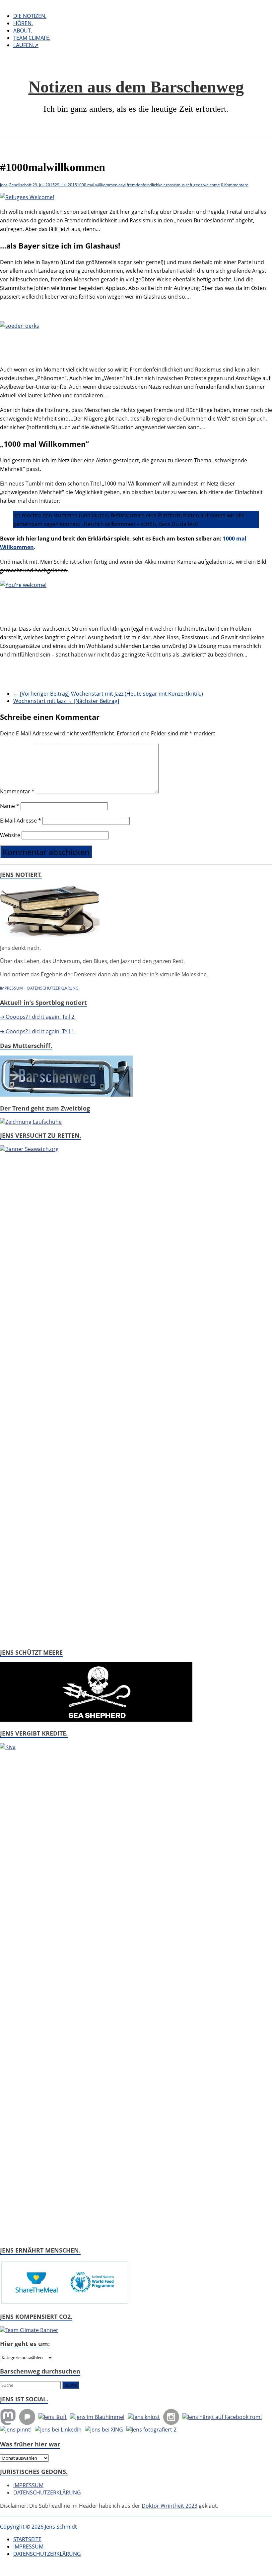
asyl (122, 185)
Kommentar (17, 791)
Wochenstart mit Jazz (66, 701)
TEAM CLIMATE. (32, 38)
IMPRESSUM (11, 988)
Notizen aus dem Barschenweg (136, 87)
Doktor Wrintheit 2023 (170, 2506)
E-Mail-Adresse (21, 821)
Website (10, 835)
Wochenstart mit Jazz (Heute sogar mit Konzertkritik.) (108, 694)
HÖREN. (23, 23)
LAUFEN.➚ (26, 45)
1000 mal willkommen (97, 185)
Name (10, 806)
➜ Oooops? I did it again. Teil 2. (38, 1017)
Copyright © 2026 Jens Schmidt (38, 2527)
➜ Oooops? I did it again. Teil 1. (38, 1031)
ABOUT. (23, 30)
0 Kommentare (235, 185)
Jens (4, 185)
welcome (212, 185)
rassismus (175, 185)
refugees (194, 185)
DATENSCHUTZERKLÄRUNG (53, 988)
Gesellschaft (20, 185)
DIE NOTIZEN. (30, 16)
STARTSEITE (27, 2539)
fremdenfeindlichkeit (146, 185)
